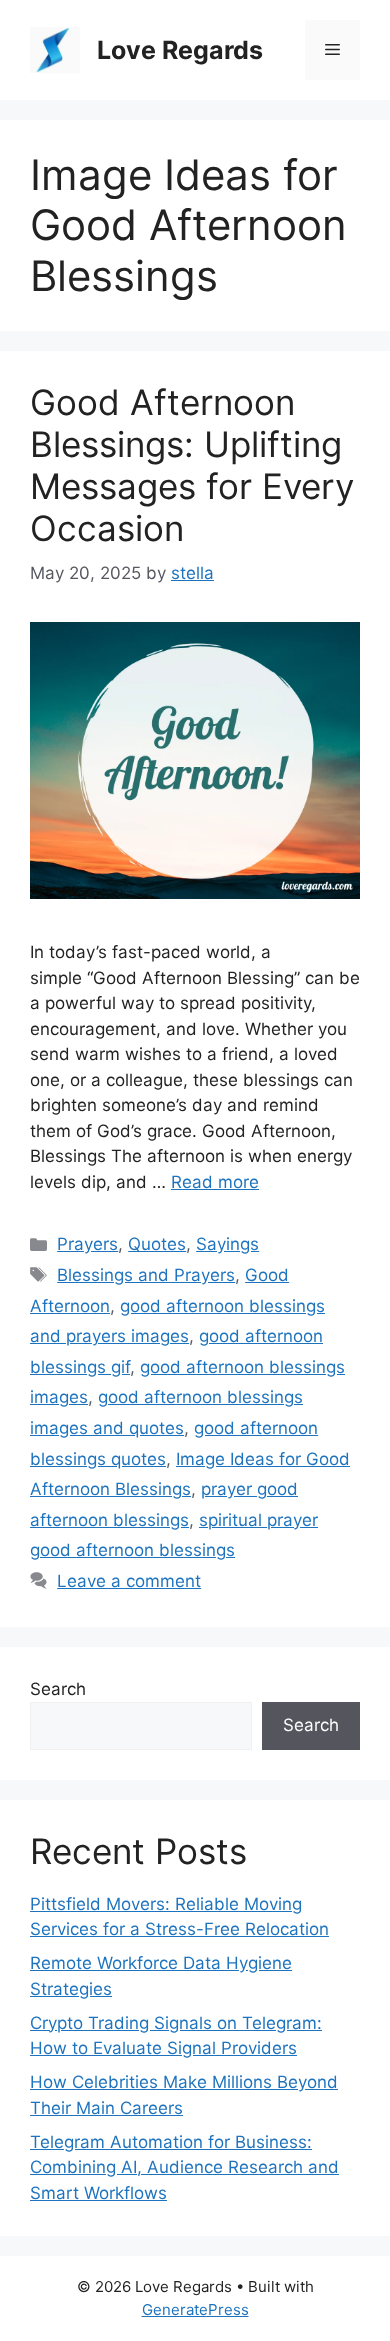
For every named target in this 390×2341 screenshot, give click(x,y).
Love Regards (180, 50)
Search (58, 1689)
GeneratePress (195, 2309)
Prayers (87, 1244)
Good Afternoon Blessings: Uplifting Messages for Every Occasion (192, 465)
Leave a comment (129, 1581)
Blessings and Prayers (146, 1275)
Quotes (157, 1244)
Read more (215, 1182)
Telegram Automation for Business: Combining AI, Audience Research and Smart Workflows (184, 2167)
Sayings (227, 1244)
